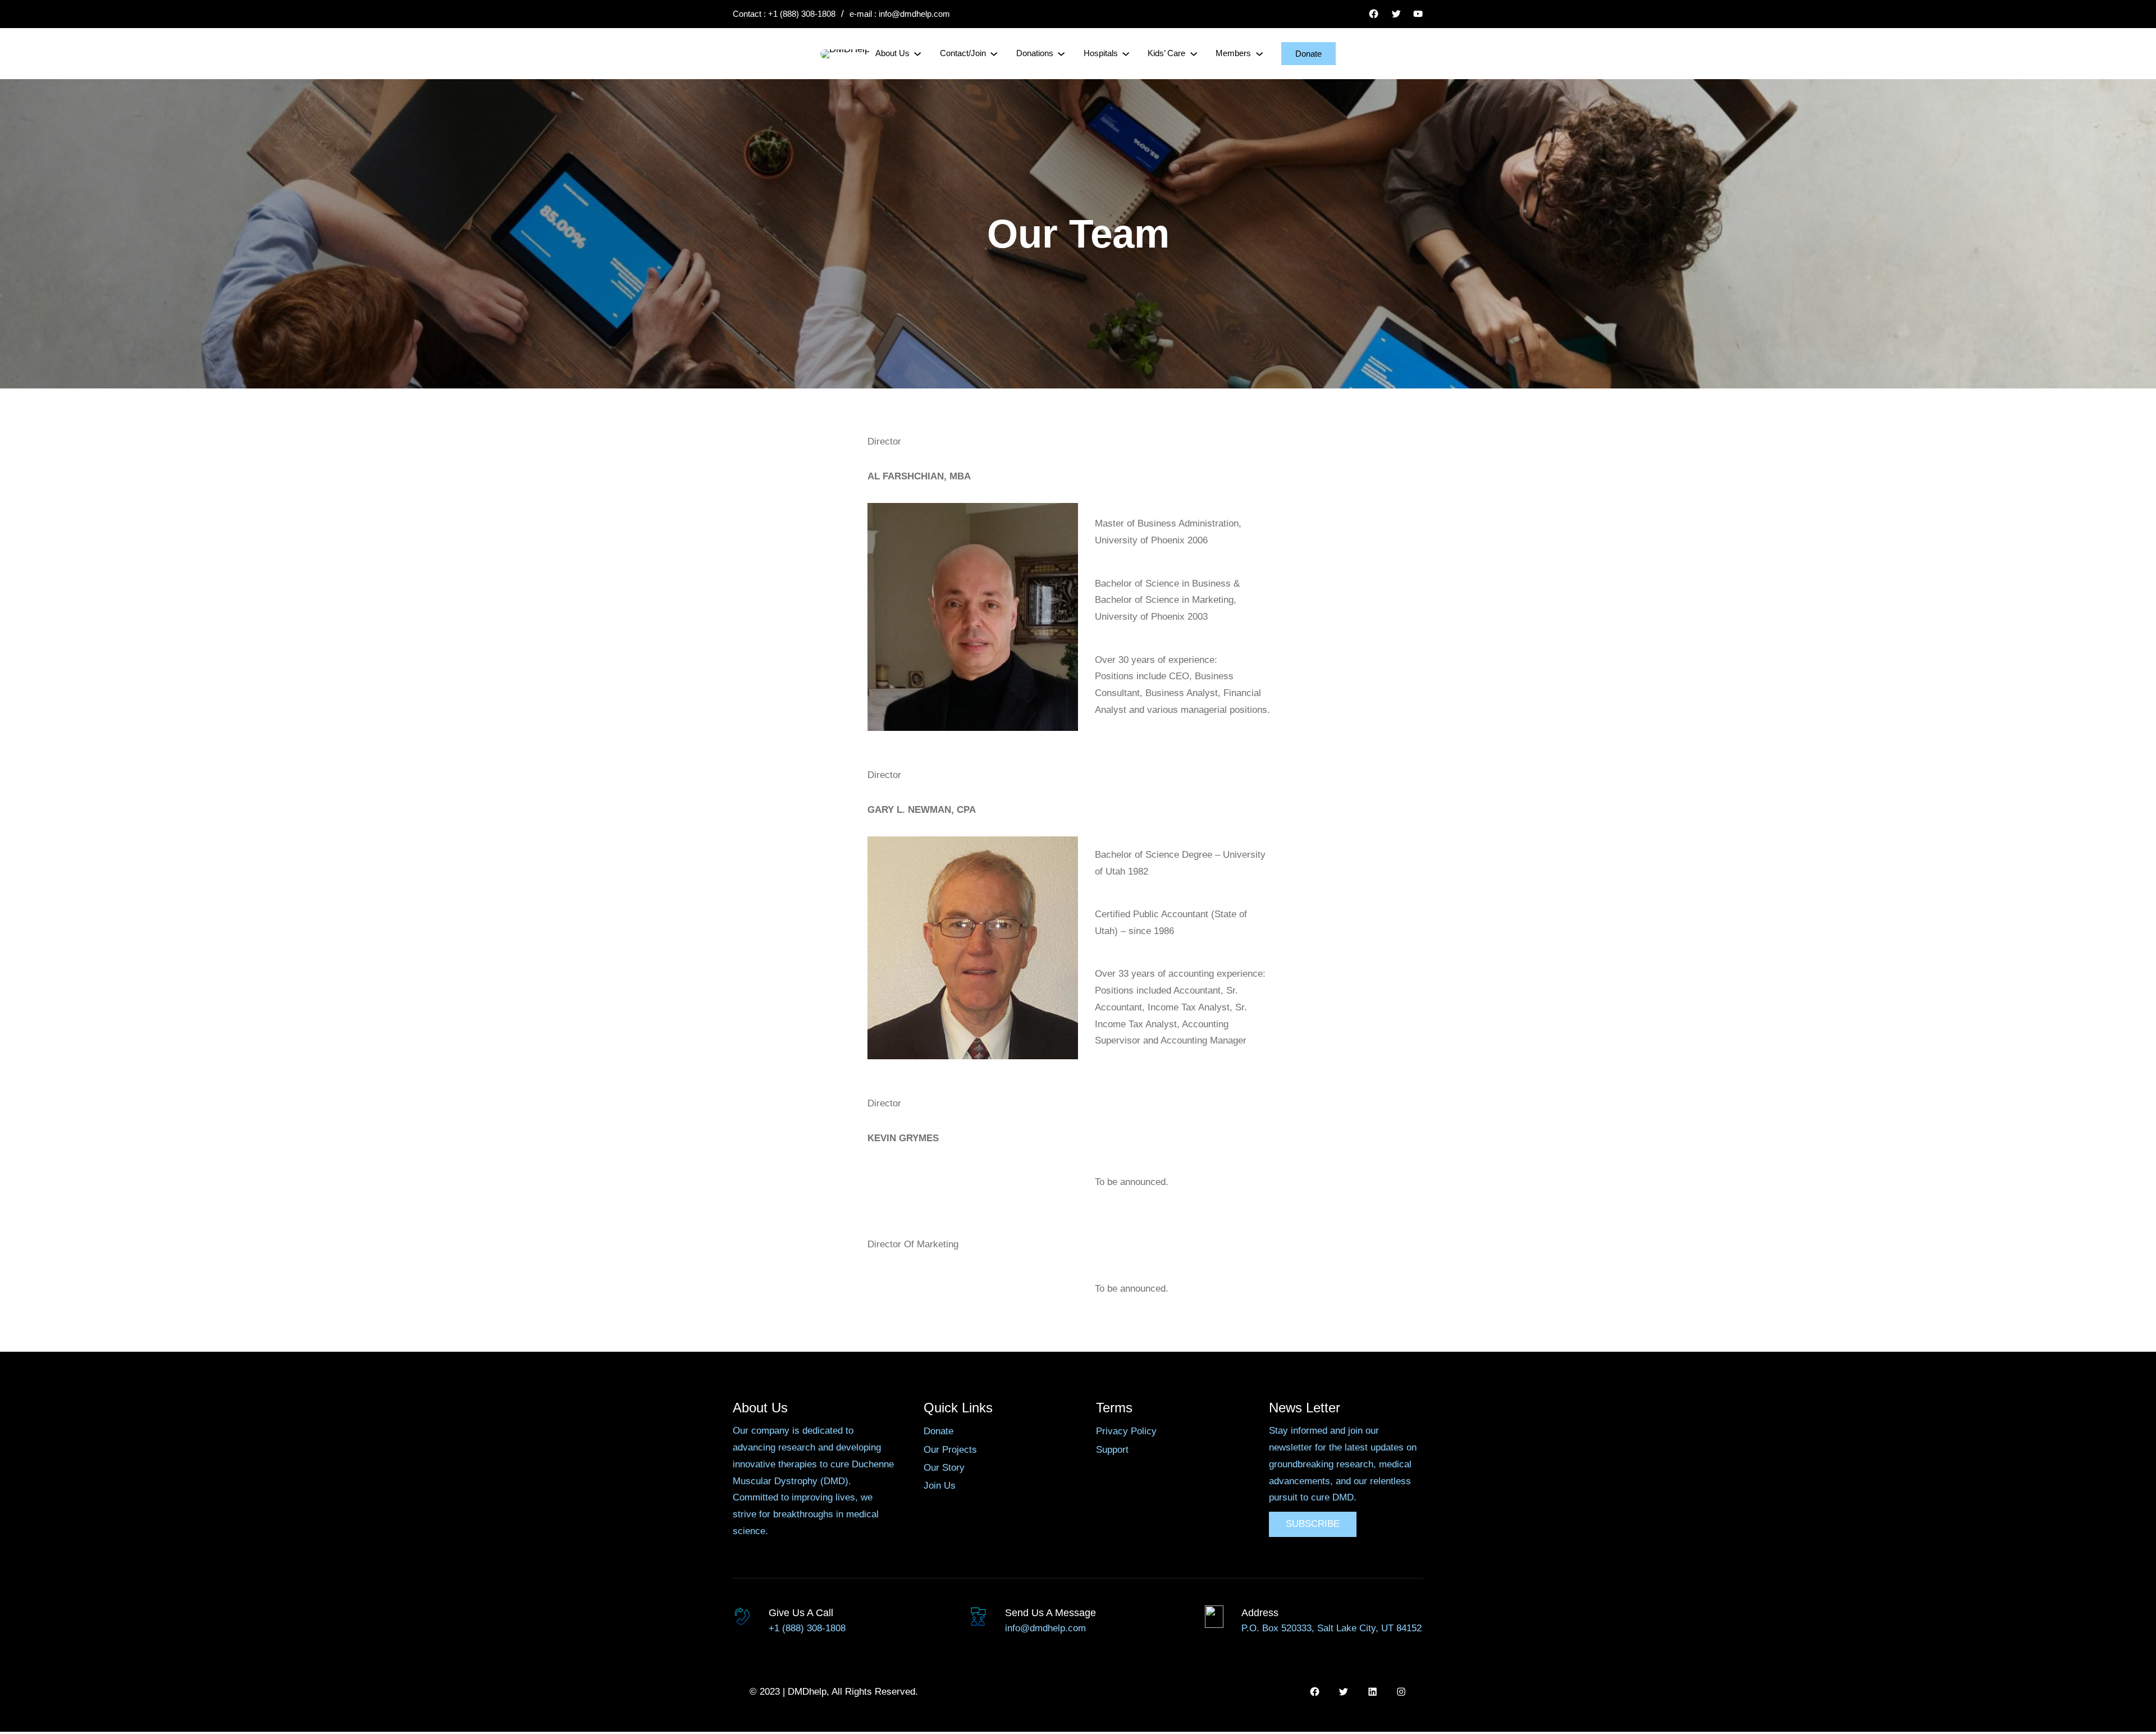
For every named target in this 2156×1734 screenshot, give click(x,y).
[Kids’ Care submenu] (1194, 53)
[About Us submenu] (917, 53)
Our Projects (950, 1450)
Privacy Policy (1126, 1431)
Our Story (944, 1468)
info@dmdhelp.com (914, 14)
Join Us (940, 1486)
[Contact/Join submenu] (994, 53)
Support (1112, 1450)
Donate (1308, 54)
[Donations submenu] (1061, 53)
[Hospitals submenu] (1126, 53)
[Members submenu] (1259, 53)
